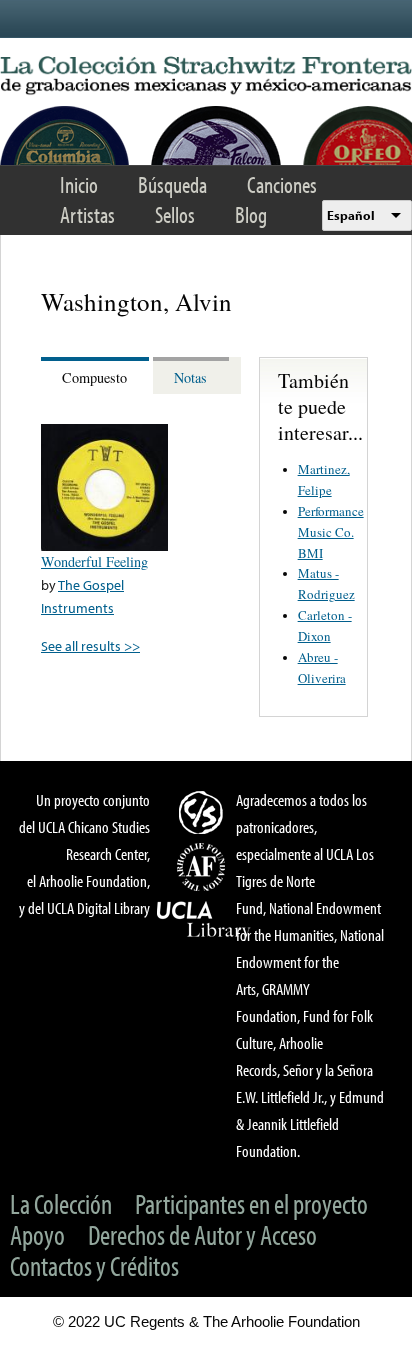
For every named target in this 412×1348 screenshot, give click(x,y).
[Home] (206, 76)
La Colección (61, 1203)
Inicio (79, 184)
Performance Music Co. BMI (331, 532)
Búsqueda (172, 184)
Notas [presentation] (190, 377)
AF (204, 867)
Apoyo (37, 1234)
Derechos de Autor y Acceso (202, 1234)
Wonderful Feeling (94, 561)
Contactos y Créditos (94, 1265)
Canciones (282, 184)
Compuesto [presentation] (94, 377)
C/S (204, 812)
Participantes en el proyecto (251, 1203)
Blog (251, 214)
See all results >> (90, 645)
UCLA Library (204, 920)
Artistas (87, 214)
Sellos (175, 214)
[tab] (97, 375)
